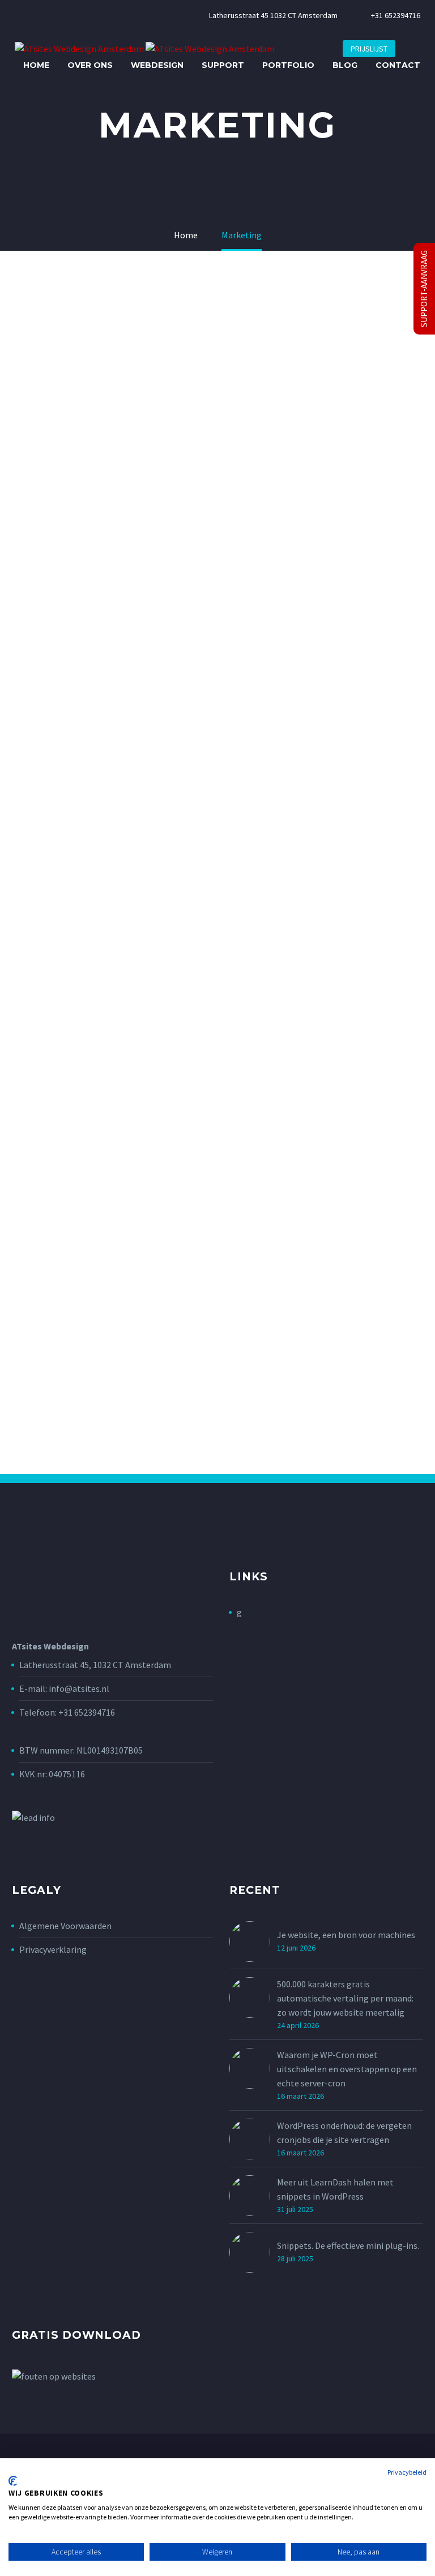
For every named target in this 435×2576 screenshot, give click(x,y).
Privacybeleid (407, 2472)
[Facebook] (18, 13)
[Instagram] (36, 13)
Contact (398, 65)
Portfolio (288, 65)
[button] (412, 49)
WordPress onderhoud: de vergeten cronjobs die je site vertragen (344, 2133)
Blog (345, 65)
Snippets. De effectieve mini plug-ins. (348, 2245)
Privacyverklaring (53, 1949)
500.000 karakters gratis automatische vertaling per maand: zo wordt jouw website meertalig (345, 1998)
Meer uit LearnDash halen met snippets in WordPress (335, 2189)
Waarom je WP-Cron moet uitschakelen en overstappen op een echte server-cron (347, 2069)
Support (223, 65)
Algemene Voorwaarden (65, 1926)
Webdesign (157, 65)
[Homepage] (145, 48)
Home (36, 65)
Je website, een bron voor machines (346, 1935)
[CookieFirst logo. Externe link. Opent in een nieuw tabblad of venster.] (13, 2481)
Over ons (90, 65)
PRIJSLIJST (369, 49)
